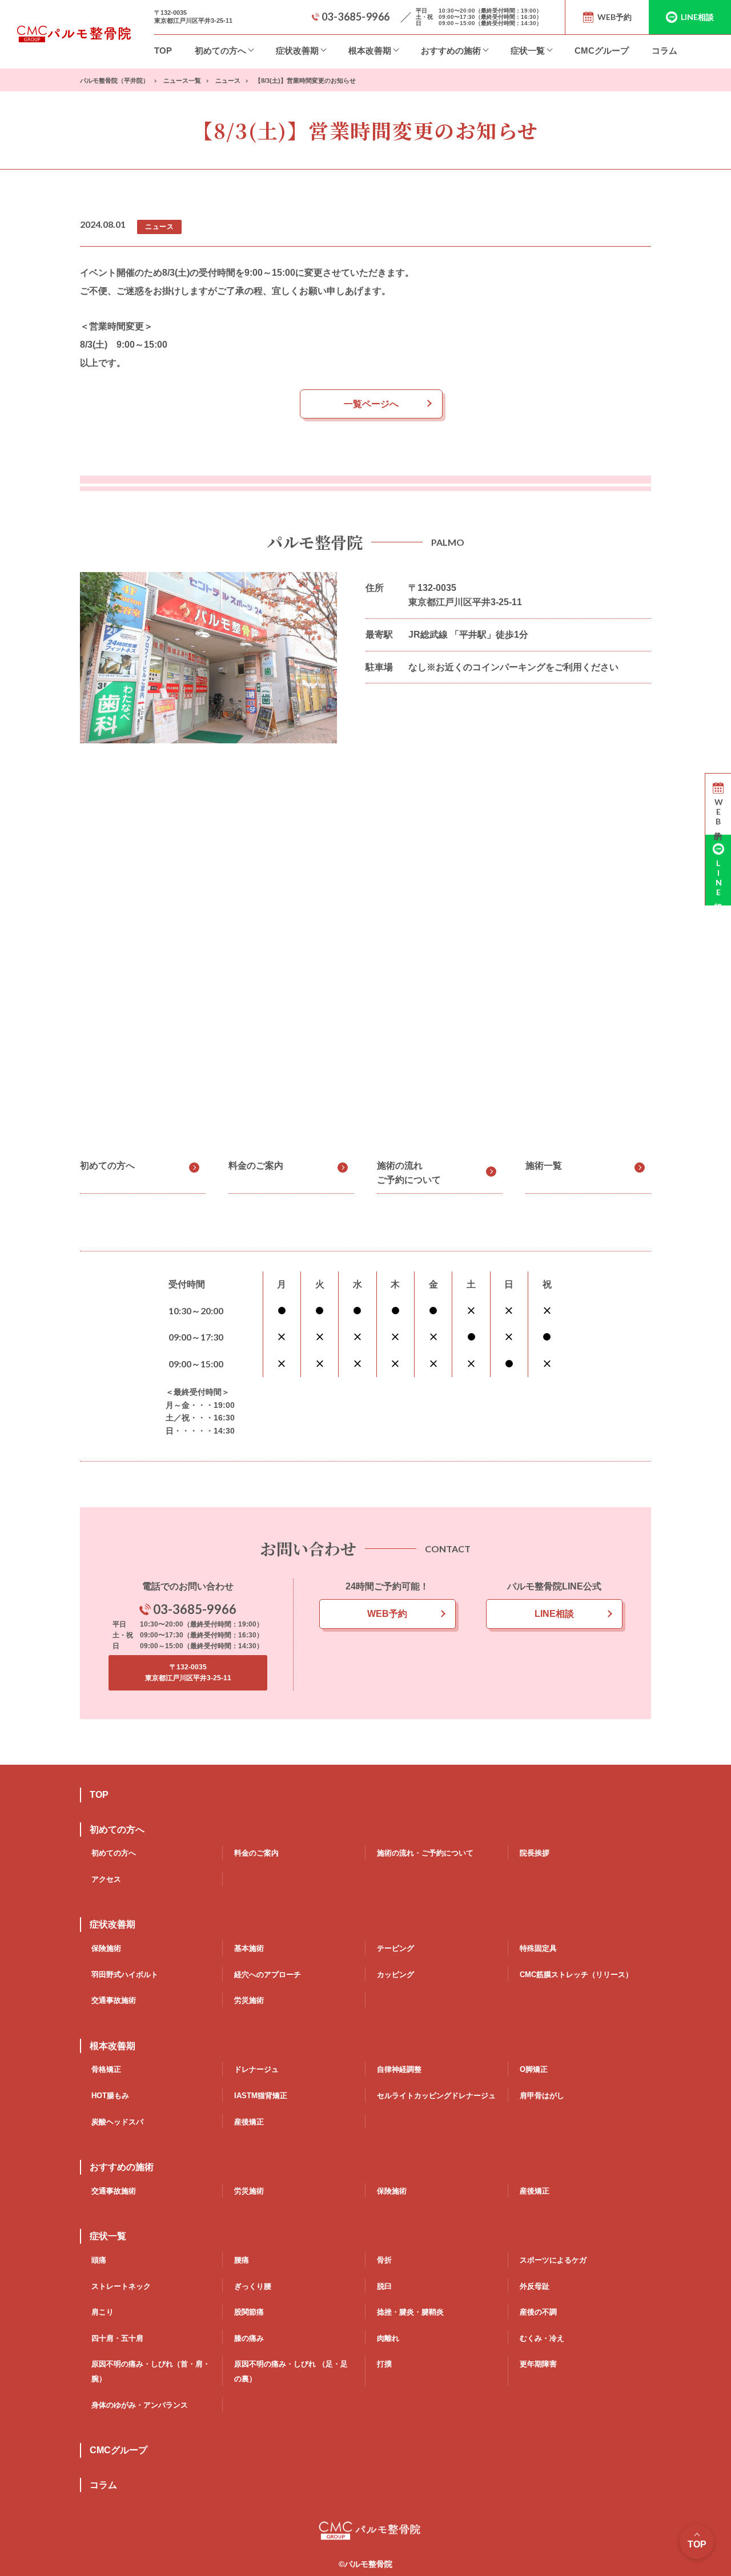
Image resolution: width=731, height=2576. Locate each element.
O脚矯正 (534, 2069)
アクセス (106, 1879)
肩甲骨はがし (542, 2096)
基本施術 (249, 1948)
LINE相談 (554, 1614)
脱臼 (384, 2286)
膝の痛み (249, 2338)
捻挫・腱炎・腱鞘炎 (410, 2312)
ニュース (159, 227)
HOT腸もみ (110, 2096)
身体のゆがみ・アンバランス (140, 2405)
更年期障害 (538, 2364)
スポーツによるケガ (553, 2260)
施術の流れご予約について (409, 1173)
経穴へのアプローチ (268, 1975)
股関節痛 (249, 2312)
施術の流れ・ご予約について (425, 1853)
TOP (163, 51)
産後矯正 (249, 2122)
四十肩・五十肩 (117, 2338)
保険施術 (106, 1948)
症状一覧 (528, 51)
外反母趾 (535, 2286)
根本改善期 (370, 51)
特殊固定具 (538, 1948)
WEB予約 (387, 1614)
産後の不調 (538, 2312)
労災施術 (249, 2000)
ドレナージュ (256, 2069)
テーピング (395, 1948)
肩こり (103, 2312)
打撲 (384, 2364)
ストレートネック (121, 2286)
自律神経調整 (399, 2069)
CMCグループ (602, 51)
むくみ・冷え (542, 2338)
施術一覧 (544, 1166)
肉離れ (388, 2338)
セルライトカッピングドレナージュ (436, 2096)
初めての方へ (220, 51)
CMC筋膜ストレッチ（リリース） (576, 1975)
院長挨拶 (535, 1853)
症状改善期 (297, 51)
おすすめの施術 (451, 51)
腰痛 (242, 2260)
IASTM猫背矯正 (261, 2096)
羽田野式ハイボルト (125, 1975)
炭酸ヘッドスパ (117, 2122)
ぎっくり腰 (253, 2286)
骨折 (384, 2260)
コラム (664, 51)
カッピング (395, 1975)
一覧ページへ (371, 404)
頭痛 (99, 2260)
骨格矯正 (106, 2069)
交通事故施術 (114, 2000)
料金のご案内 (256, 1166)
